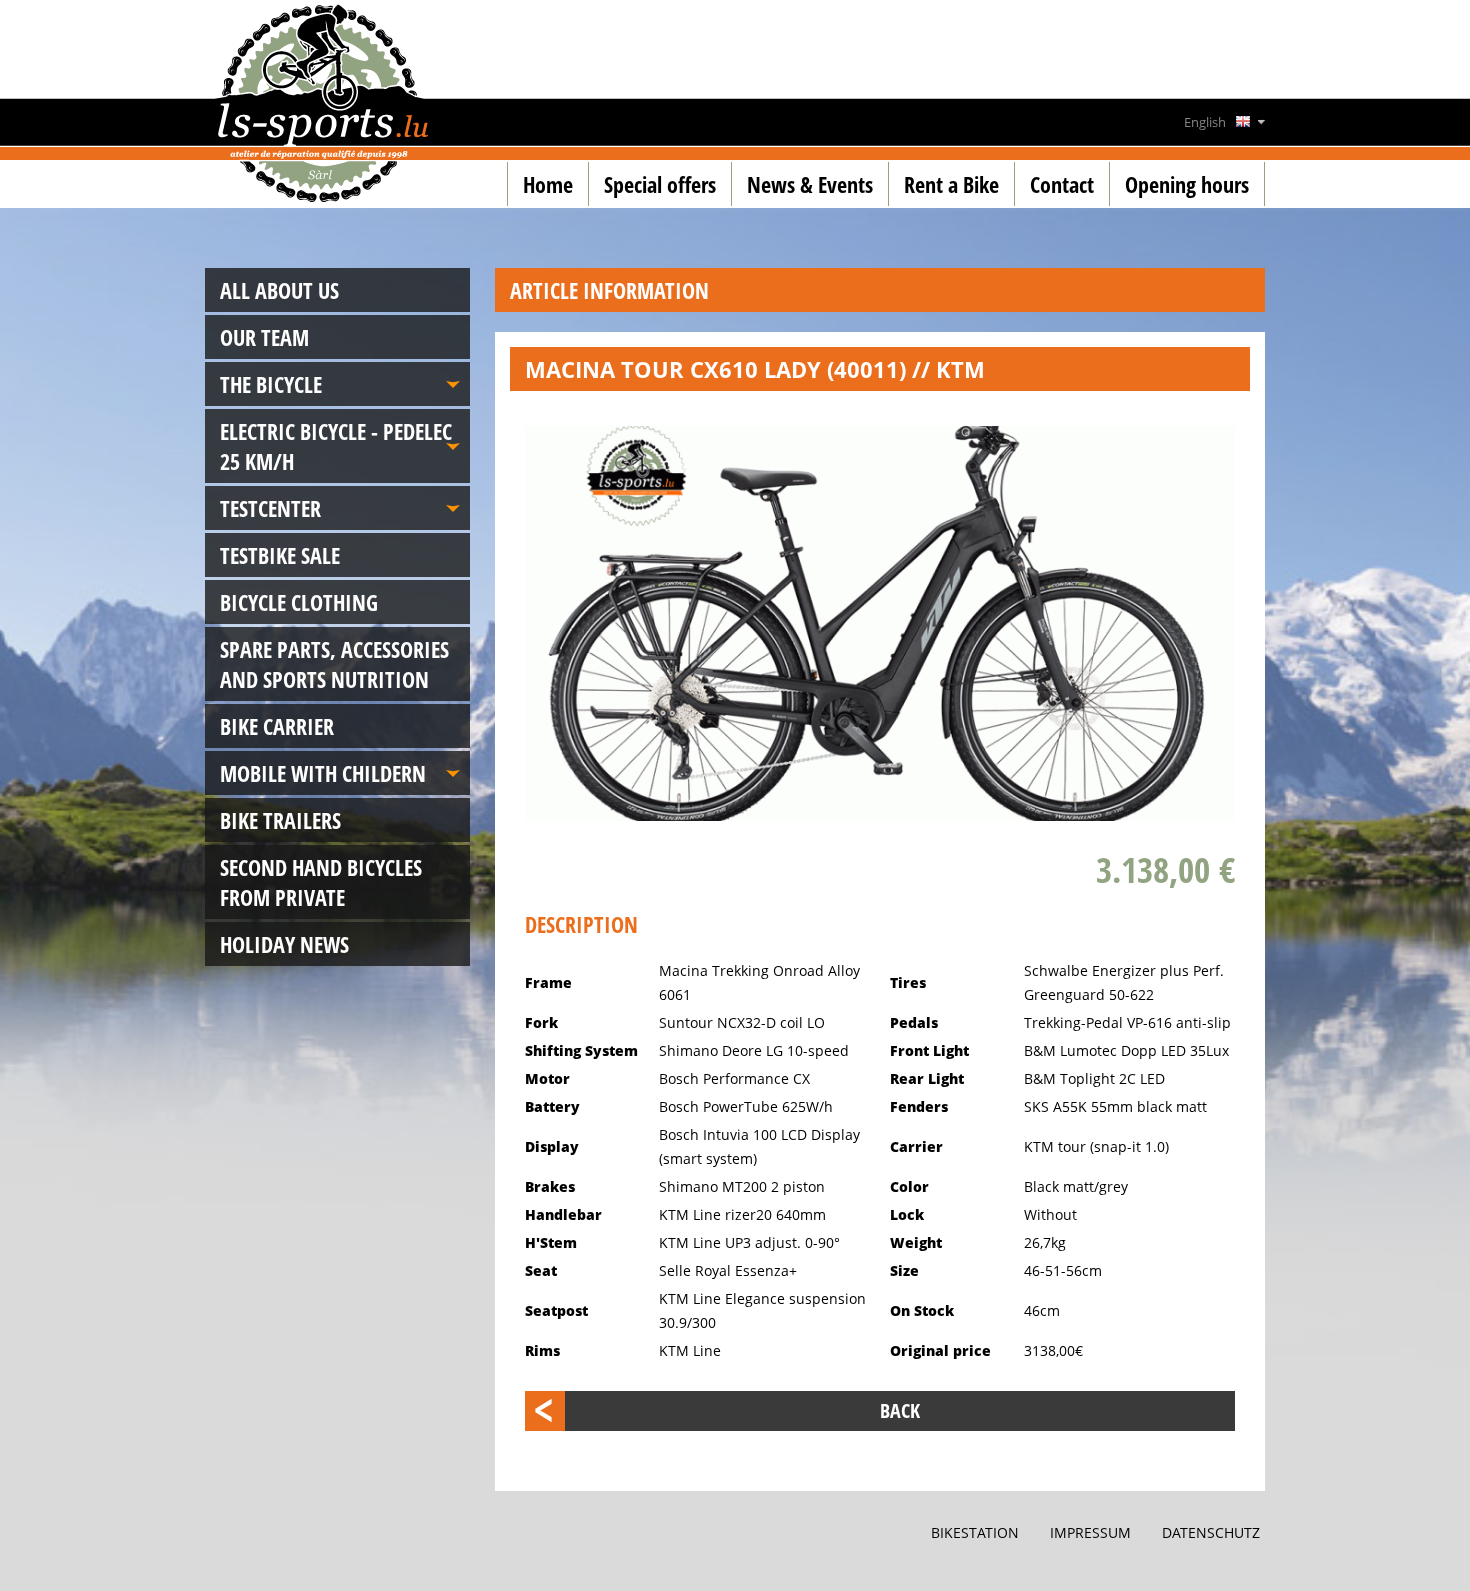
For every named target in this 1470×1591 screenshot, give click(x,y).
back (900, 1410)
